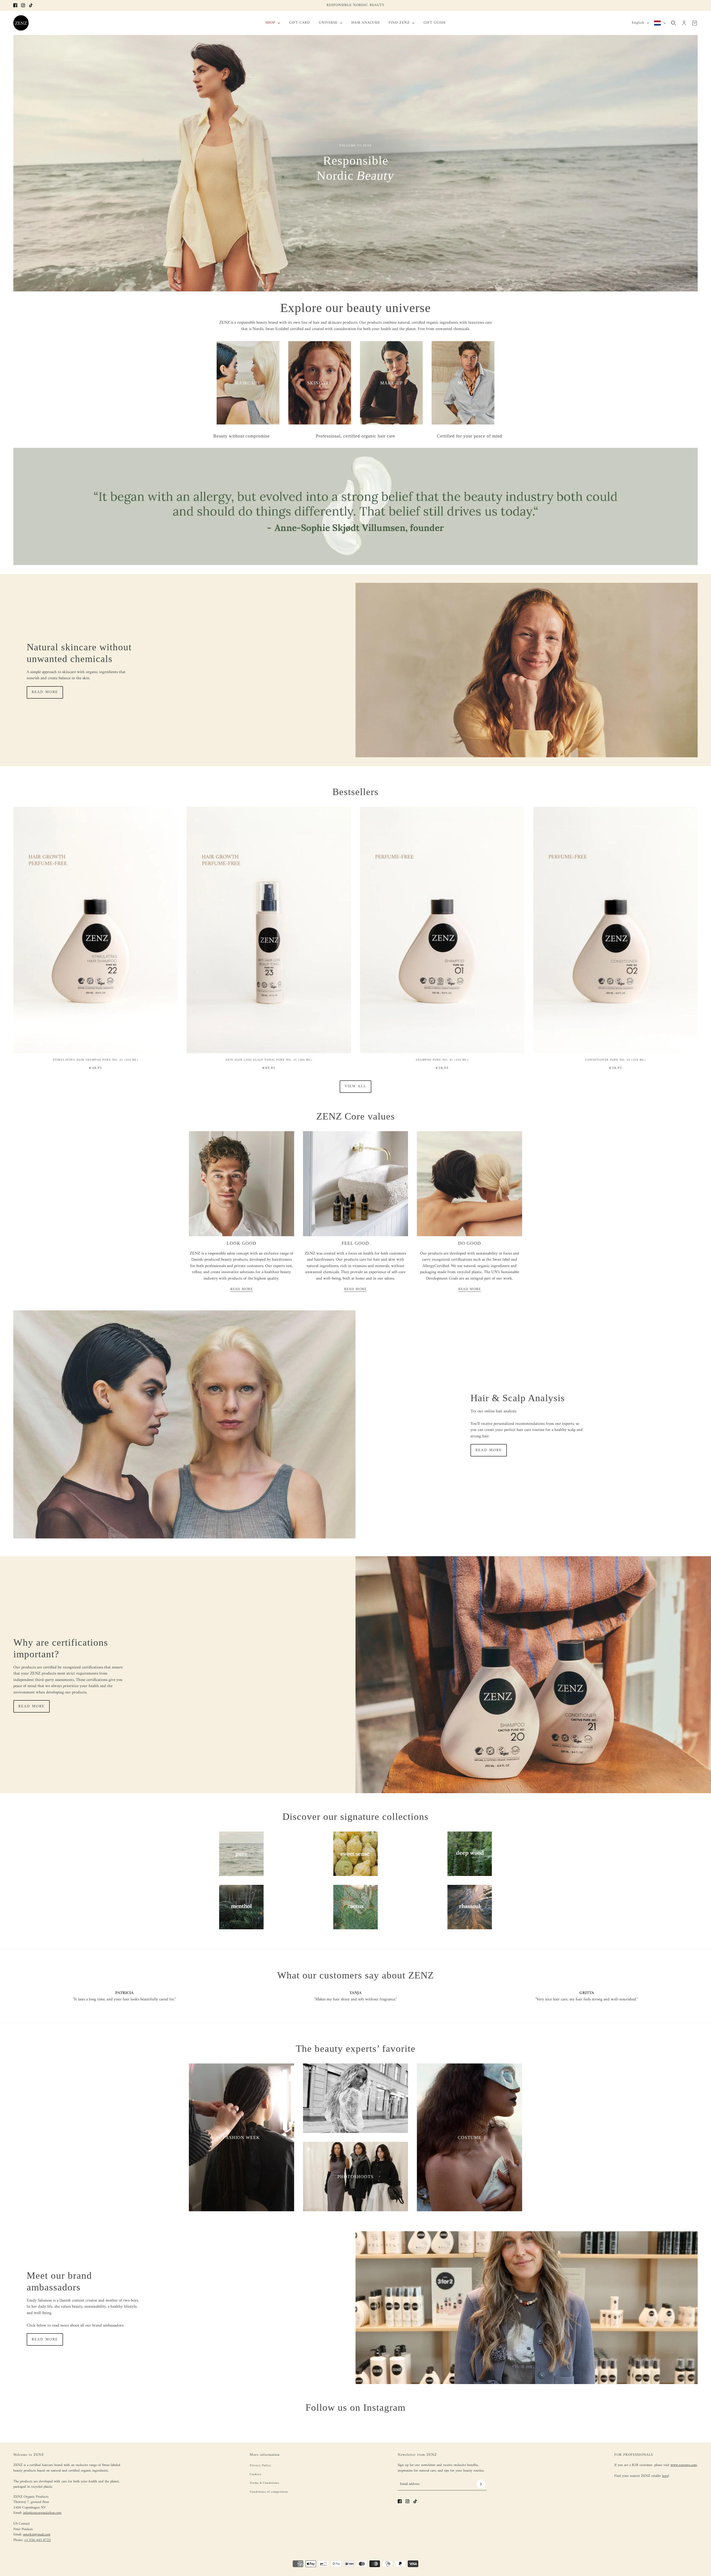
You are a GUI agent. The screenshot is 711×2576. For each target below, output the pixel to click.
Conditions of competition (269, 2492)
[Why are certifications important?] (533, 1675)
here (665, 2476)
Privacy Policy (260, 2466)
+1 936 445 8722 (37, 2540)
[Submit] (481, 2484)
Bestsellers (355, 792)
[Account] (684, 23)
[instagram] (23, 5)
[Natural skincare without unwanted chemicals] (527, 670)
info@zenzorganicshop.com (42, 2513)
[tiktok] (31, 5)
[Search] (674, 23)
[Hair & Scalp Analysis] (184, 1424)
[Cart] (695, 23)
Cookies (256, 2474)
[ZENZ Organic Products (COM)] (21, 23)
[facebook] (15, 5)
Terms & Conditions (264, 2483)
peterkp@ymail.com (37, 2534)
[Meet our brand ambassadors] (527, 2308)
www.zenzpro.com (684, 2465)
